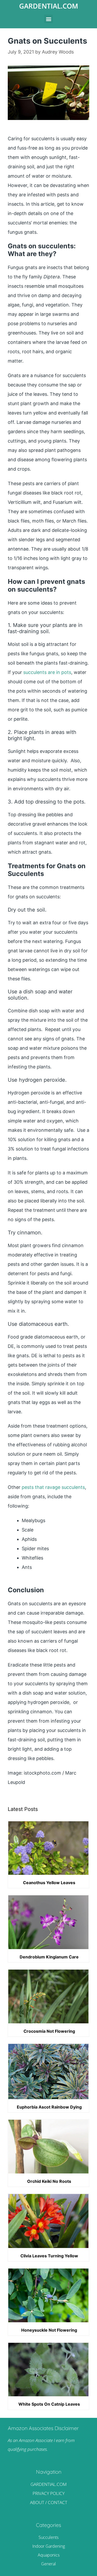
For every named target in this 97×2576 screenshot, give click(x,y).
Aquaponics (49, 2555)
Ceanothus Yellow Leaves (49, 1883)
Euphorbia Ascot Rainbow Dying (49, 2107)
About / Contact (49, 2502)
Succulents (48, 2537)
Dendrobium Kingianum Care (49, 1957)
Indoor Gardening (49, 2546)
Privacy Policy (49, 2493)
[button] (48, 19)
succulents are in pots (47, 672)
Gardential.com (49, 6)
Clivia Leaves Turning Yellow (49, 2256)
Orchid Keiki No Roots (49, 2181)
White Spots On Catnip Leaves (49, 2404)
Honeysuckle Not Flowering (49, 2330)
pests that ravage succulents (53, 1487)
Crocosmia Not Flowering (49, 2031)
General (48, 2564)
